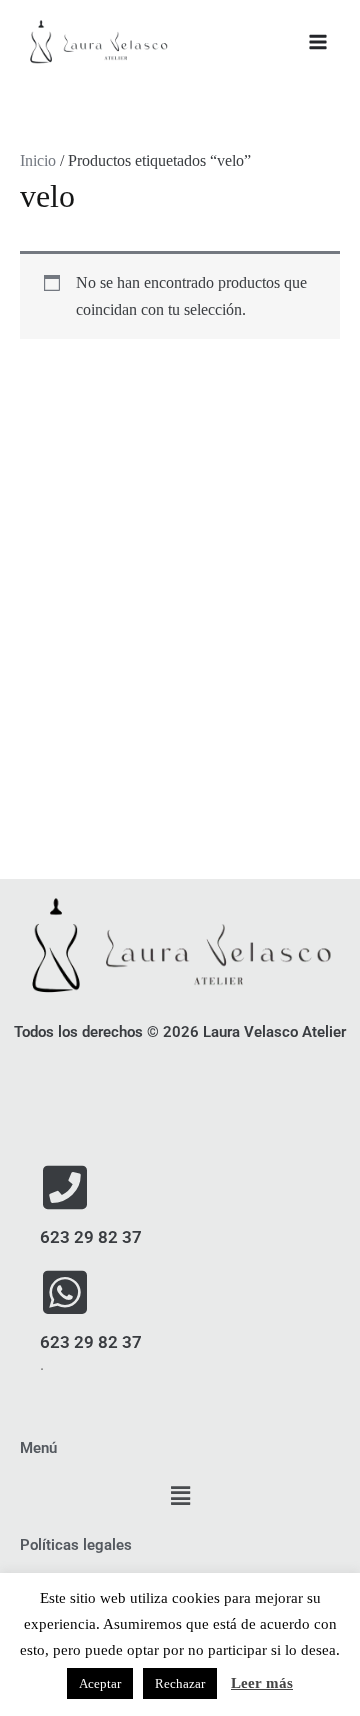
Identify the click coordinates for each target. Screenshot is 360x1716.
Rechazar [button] (180, 1683)
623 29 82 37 (91, 1237)
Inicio (38, 160)
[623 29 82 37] (65, 1187)
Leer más (262, 1683)
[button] (180, 1497)
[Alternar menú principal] (318, 42)
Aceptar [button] (100, 1683)
